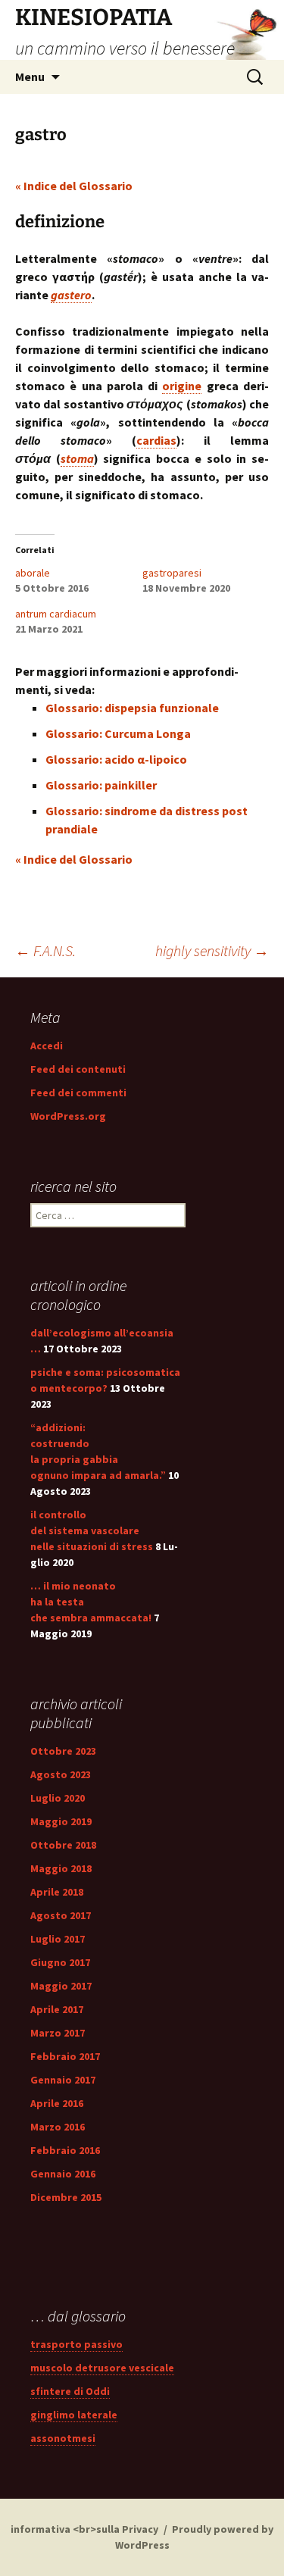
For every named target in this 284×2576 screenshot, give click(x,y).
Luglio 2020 (58, 1798)
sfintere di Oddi (70, 2391)
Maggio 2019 (61, 1821)
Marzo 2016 (58, 2127)
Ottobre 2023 (63, 1751)
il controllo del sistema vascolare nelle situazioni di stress (92, 1530)
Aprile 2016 (57, 2103)
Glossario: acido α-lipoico (116, 759)
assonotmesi (63, 2438)
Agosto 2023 (61, 1774)
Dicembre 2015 (66, 2197)
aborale (33, 573)
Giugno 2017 (60, 1962)
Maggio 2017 (61, 1986)
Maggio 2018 (61, 1868)
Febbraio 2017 (65, 2056)
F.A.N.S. (45, 950)
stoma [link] (77, 458)
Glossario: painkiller (101, 785)
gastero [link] (71, 295)
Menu (30, 77)
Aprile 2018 (57, 1892)
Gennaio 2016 (63, 2174)
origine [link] (182, 386)
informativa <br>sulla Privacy (84, 2529)
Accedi (47, 1046)
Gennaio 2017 (63, 2080)
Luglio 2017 (58, 1939)
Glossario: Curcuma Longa (118, 733)
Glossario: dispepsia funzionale (132, 708)
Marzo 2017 (58, 2033)
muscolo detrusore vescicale (102, 2368)
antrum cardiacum (56, 614)
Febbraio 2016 (65, 2150)
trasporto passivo (76, 2344)
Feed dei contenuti (78, 1069)
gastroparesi (172, 573)
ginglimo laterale (74, 2415)
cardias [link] (156, 440)
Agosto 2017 (61, 1915)
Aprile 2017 (57, 2009)
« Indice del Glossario (74, 186)
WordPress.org (68, 1116)
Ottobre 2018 (63, 1845)
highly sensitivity (212, 950)
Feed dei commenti (78, 1093)
